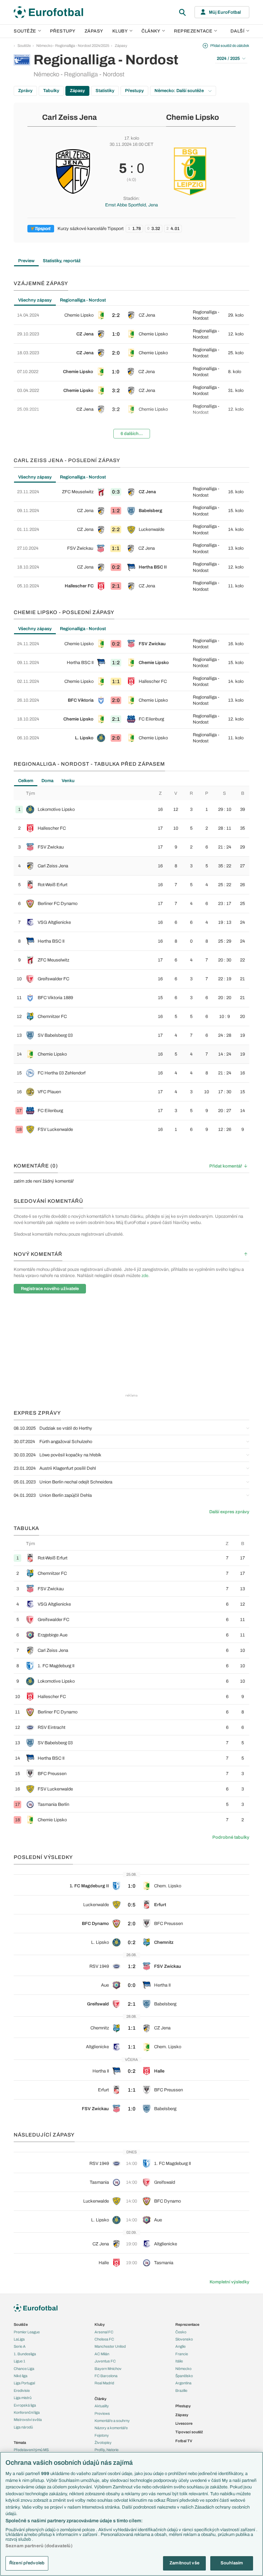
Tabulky (51, 91)
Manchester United (110, 2346)
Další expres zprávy (229, 1512)
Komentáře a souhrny (112, 2421)
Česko (181, 2332)
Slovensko (184, 2339)
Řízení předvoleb (27, 2563)
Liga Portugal (24, 2383)
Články (101, 2399)
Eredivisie (22, 2390)
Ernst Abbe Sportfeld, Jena (131, 205)
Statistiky (105, 91)
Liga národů (23, 2427)
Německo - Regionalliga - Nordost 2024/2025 (73, 46)
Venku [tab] (68, 781)
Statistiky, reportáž (62, 261)
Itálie (179, 2361)
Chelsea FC (104, 2339)
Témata (20, 2443)
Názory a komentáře (111, 2428)
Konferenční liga (27, 2412)
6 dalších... (132, 434)
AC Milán (102, 2354)
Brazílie (181, 2390)
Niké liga (21, 2376)
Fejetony (102, 2435)
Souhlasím (232, 2563)
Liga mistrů (23, 2398)
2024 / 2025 (228, 59)
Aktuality (102, 2406)
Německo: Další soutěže (180, 91)
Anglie (180, 2346)
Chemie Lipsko (192, 117)
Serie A (20, 2346)
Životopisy (103, 2443)
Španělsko (184, 2376)
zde (145, 1276)
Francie (182, 2354)
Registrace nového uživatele (50, 1289)
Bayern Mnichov (108, 2369)
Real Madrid (104, 2383)
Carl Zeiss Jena (70, 117)
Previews (102, 2413)
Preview (26, 261)
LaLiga (19, 2339)
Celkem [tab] (26, 781)
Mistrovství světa (28, 2420)
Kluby (120, 31)
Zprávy (25, 91)
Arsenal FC (104, 2332)
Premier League (27, 2332)
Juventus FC (105, 2361)
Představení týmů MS (31, 2450)
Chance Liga (24, 2369)
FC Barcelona (106, 2376)
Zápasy (94, 31)
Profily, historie (107, 2450)
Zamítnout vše (184, 2563)
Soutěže (25, 31)
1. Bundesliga (25, 2354)
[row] (131, 315)
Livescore (184, 2423)
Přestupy (63, 31)
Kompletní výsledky (229, 2282)
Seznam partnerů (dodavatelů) (39, 2546)
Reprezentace (193, 31)
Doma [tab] (47, 781)
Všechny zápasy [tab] (35, 300)
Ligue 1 (20, 2361)
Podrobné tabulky (231, 1837)
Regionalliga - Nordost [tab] (83, 300)
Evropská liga (25, 2405)
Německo (183, 2369)
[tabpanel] (131, 375)
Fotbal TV (184, 2441)
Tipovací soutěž (189, 2432)
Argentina (183, 2383)
